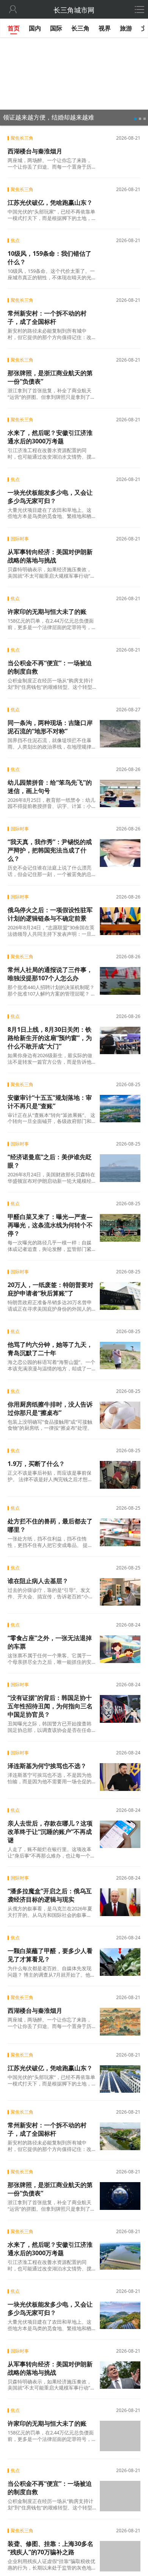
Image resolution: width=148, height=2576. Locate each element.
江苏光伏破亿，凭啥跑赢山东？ (50, 202)
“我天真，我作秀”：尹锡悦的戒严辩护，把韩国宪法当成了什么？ (50, 850)
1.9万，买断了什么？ (36, 1464)
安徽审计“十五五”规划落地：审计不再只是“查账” (50, 1102)
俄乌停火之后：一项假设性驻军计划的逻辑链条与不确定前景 (50, 914)
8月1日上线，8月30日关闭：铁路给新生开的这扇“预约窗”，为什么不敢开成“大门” (50, 1038)
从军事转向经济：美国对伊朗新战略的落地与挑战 (50, 556)
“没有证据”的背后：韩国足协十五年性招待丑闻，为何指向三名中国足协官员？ (50, 1706)
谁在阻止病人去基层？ (38, 1581)
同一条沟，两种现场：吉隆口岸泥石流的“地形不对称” (50, 727)
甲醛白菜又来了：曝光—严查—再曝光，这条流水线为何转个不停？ (50, 1225)
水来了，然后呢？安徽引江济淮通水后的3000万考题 (50, 437)
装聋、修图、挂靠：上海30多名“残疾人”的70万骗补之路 (50, 2545)
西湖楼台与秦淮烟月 (35, 151)
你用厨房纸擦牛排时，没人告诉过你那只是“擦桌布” (50, 1408)
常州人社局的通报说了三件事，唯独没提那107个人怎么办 (50, 974)
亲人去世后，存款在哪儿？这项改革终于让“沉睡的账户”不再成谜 (50, 1832)
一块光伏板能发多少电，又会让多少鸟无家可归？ (50, 497)
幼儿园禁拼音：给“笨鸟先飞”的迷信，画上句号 (50, 787)
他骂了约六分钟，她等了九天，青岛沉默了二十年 (50, 1349)
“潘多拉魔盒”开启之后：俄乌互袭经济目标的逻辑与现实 (50, 1895)
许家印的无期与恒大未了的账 (47, 612)
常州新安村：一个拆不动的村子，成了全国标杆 (47, 317)
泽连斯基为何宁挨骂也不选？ (47, 1766)
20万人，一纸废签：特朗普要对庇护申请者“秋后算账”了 (50, 1289)
